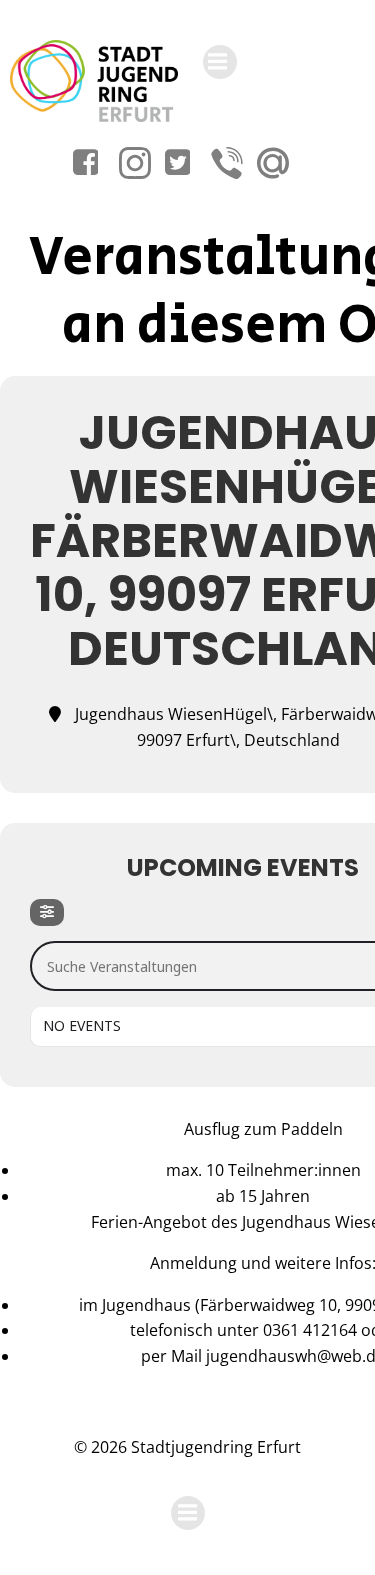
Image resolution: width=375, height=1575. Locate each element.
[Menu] (220, 62)
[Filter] (47, 912)
